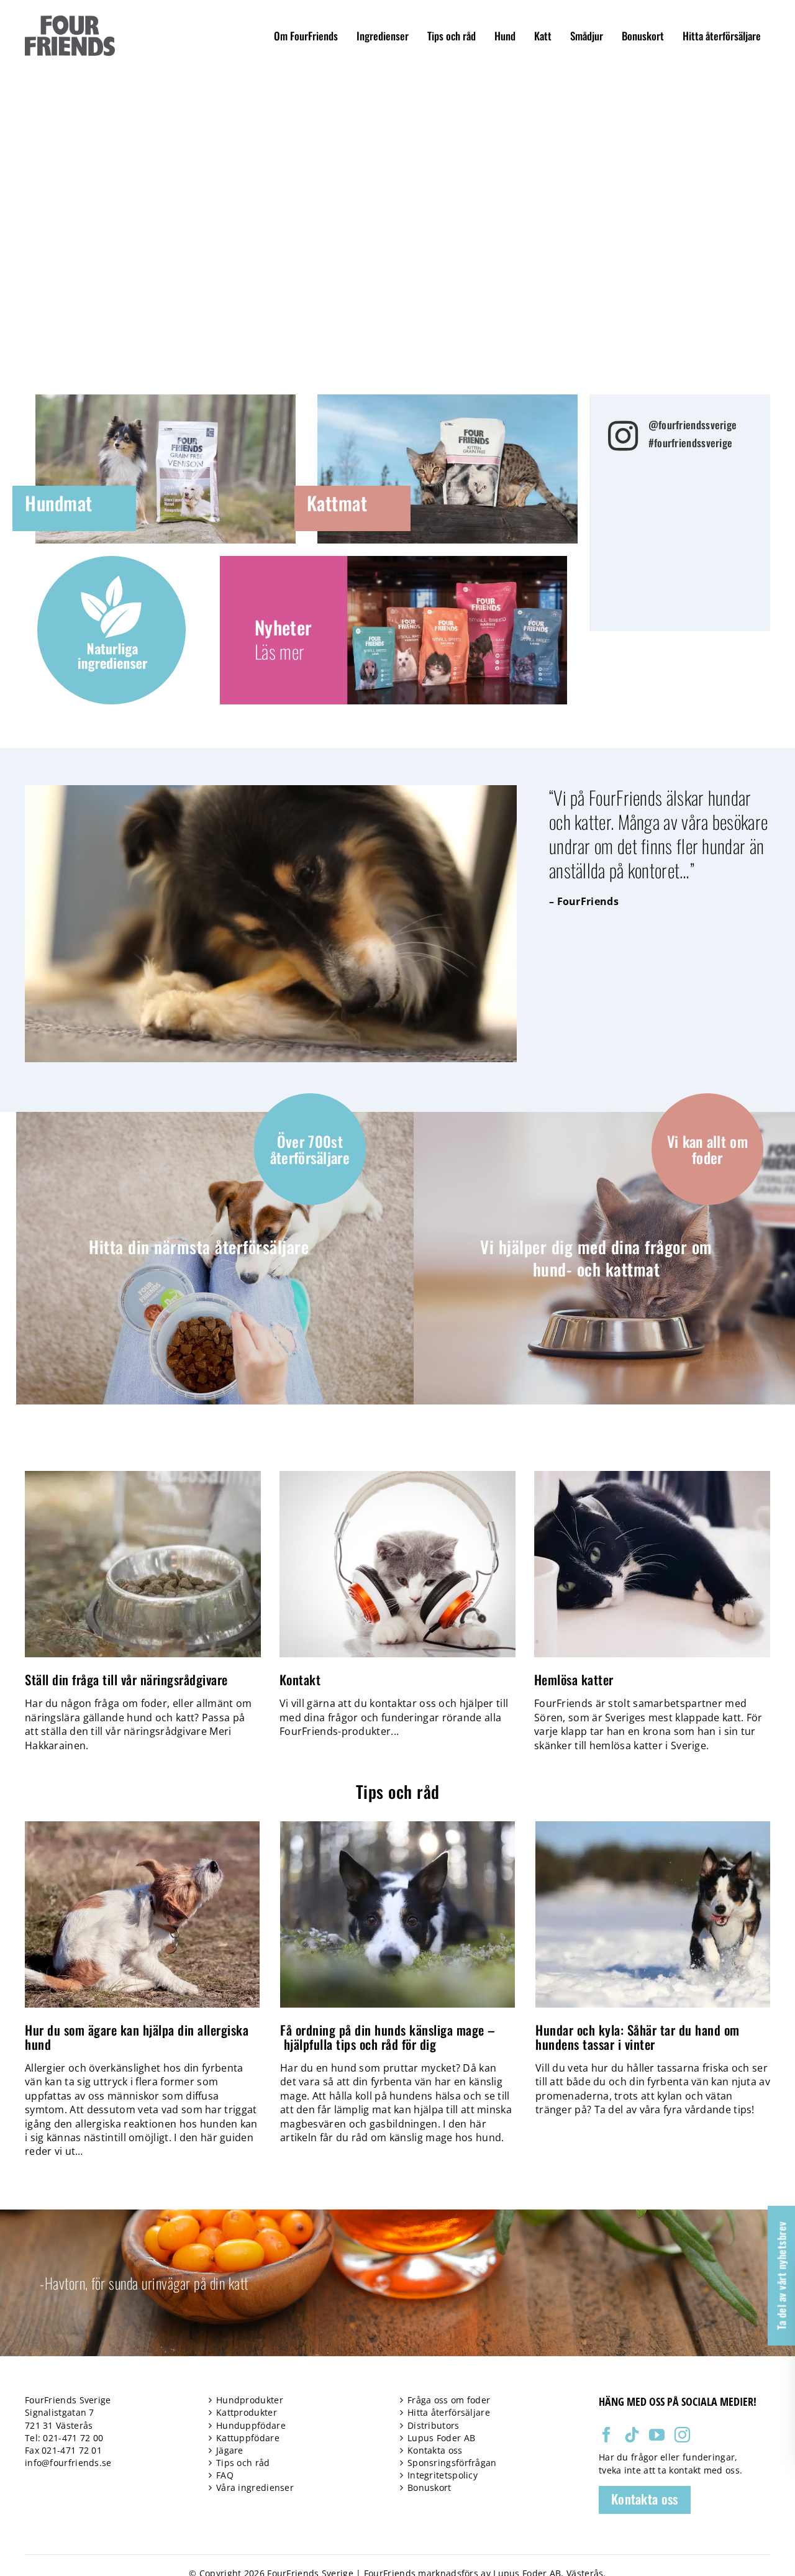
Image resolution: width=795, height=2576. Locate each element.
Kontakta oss (435, 2450)
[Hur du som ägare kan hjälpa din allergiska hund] (142, 1828)
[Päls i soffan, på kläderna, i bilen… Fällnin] (646, 506)
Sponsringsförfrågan (452, 2463)
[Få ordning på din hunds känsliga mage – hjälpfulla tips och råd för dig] (397, 1828)
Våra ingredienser (255, 2487)
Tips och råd (243, 2463)
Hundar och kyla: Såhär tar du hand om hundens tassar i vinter (638, 2037)
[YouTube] (657, 2435)
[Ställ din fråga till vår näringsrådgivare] (143, 1564)
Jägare (230, 2450)
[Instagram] (682, 2435)
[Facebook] (606, 2435)
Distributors (434, 2425)
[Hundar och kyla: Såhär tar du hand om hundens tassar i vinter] (653, 1828)
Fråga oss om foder (449, 2400)
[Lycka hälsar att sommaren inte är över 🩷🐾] (646, 588)
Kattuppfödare (248, 2438)
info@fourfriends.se (68, 2463)
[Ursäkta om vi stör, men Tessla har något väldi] (715, 588)
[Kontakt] (397, 1564)
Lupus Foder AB (441, 2438)
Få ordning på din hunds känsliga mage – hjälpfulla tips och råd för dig (388, 2037)
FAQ (225, 2475)
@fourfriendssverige (693, 425)
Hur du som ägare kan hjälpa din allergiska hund (137, 2037)
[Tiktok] (632, 2435)
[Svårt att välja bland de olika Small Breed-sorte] (715, 547)
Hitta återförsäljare (449, 2412)
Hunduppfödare (251, 2425)
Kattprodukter (247, 2412)
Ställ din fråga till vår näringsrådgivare (126, 1679)
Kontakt (300, 1679)
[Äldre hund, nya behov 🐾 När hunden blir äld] (646, 547)
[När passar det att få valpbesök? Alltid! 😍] (715, 506)
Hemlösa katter (574, 1679)
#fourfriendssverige (691, 443)
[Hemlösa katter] (652, 1564)
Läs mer (279, 651)
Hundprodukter (250, 2400)
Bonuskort (429, 2487)
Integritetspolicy (443, 2475)
